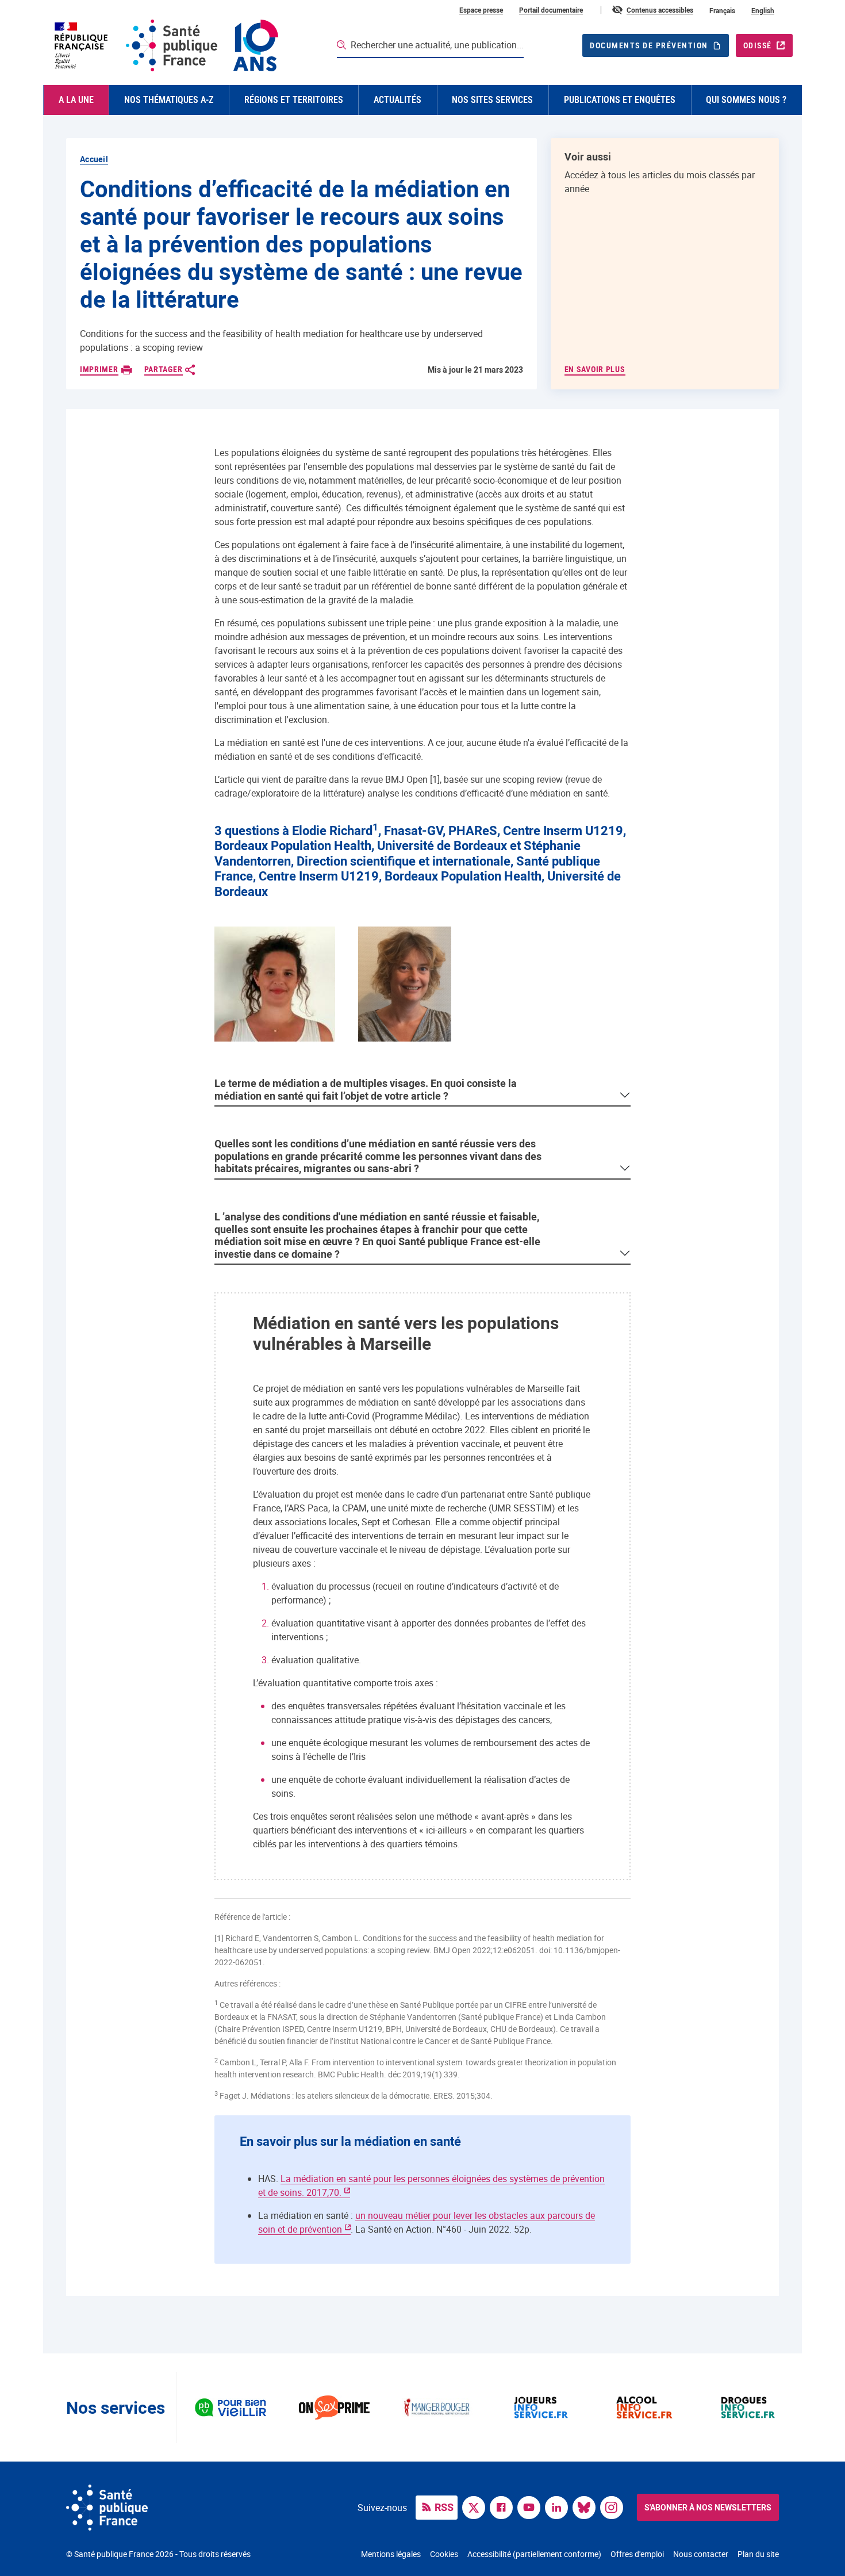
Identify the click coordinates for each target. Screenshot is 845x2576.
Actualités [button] (397, 100)
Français (722, 10)
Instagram (614, 2506)
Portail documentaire (551, 10)
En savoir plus (595, 369)
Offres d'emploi (637, 2554)
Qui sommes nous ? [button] (746, 100)
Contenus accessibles (660, 10)
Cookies (444, 2554)
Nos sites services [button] (492, 100)
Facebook (504, 2506)
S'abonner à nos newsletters (708, 2507)
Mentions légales (391, 2554)
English (763, 10)
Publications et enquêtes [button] (620, 100)
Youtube (532, 2506)
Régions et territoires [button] (294, 100)
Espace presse (481, 10)
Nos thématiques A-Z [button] (169, 100)
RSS (444, 2507)
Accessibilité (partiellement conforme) (534, 2554)
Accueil (94, 159)
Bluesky (587, 2506)
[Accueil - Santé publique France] (165, 45)
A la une (76, 100)
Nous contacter (701, 2554)
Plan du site (758, 2554)
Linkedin (559, 2506)
